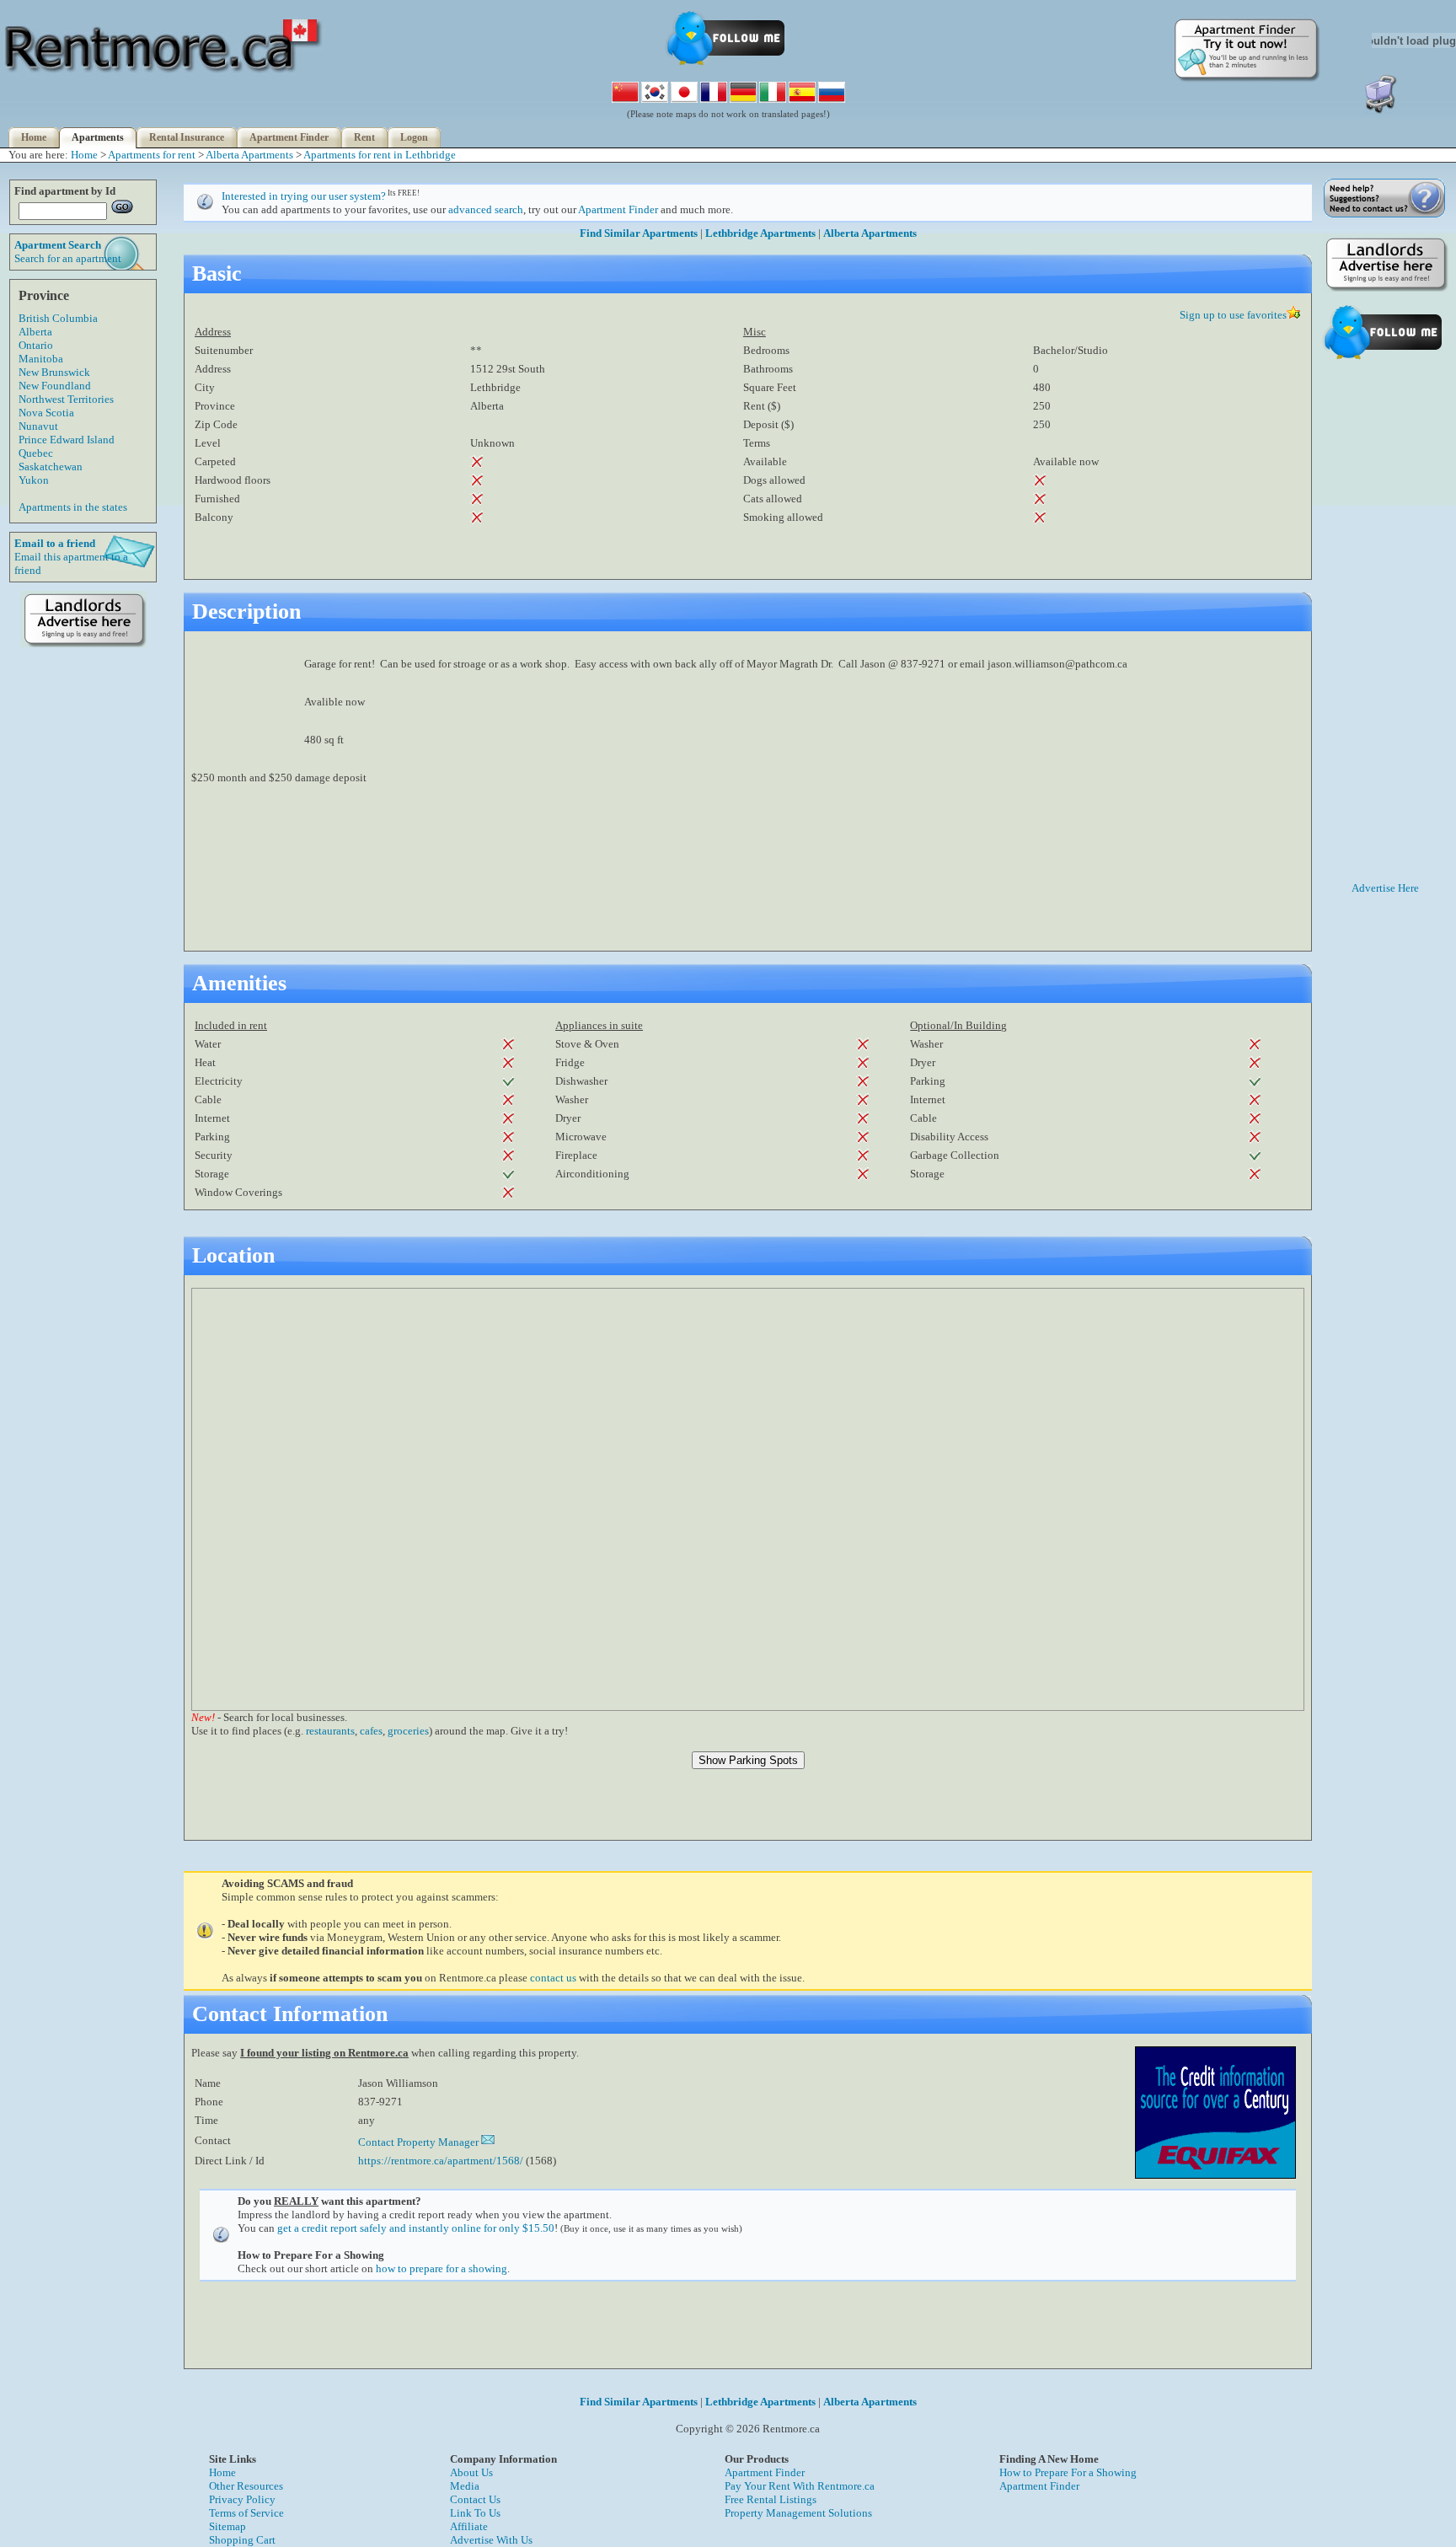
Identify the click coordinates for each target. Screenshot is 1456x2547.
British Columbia (58, 318)
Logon (414, 137)
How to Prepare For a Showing (1068, 2472)
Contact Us (475, 2499)
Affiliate (469, 2526)
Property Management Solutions (798, 2513)
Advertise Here (1385, 888)
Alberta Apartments (249, 155)
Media (465, 2486)
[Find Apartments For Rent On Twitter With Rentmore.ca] (728, 64)
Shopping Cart (242, 2540)
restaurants (330, 1731)
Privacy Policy (242, 2499)
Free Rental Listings (771, 2499)
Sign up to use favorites (1233, 315)
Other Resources (246, 2486)
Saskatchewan (51, 467)
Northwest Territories (66, 399)
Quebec (36, 453)
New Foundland (55, 386)
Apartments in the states (73, 507)
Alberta (35, 332)
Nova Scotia (46, 413)
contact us (553, 1978)
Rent (364, 137)
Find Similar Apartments (639, 233)
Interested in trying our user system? (304, 196)
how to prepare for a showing (442, 2268)
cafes (371, 1731)
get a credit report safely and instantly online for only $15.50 (416, 2228)
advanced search (486, 209)
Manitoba (41, 359)
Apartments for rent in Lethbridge (380, 155)
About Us (471, 2472)
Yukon (34, 480)
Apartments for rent (152, 155)
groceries (408, 1731)
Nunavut (38, 426)
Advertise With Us (491, 2540)
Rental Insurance (187, 137)
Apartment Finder (289, 137)
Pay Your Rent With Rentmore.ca (800, 2486)
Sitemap (227, 2526)
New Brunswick (54, 372)
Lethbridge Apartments (760, 233)
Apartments (98, 137)
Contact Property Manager (420, 2142)
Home (34, 137)
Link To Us (475, 2513)
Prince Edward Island (67, 440)
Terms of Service (246, 2513)
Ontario (36, 345)
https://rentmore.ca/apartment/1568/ (441, 2161)
